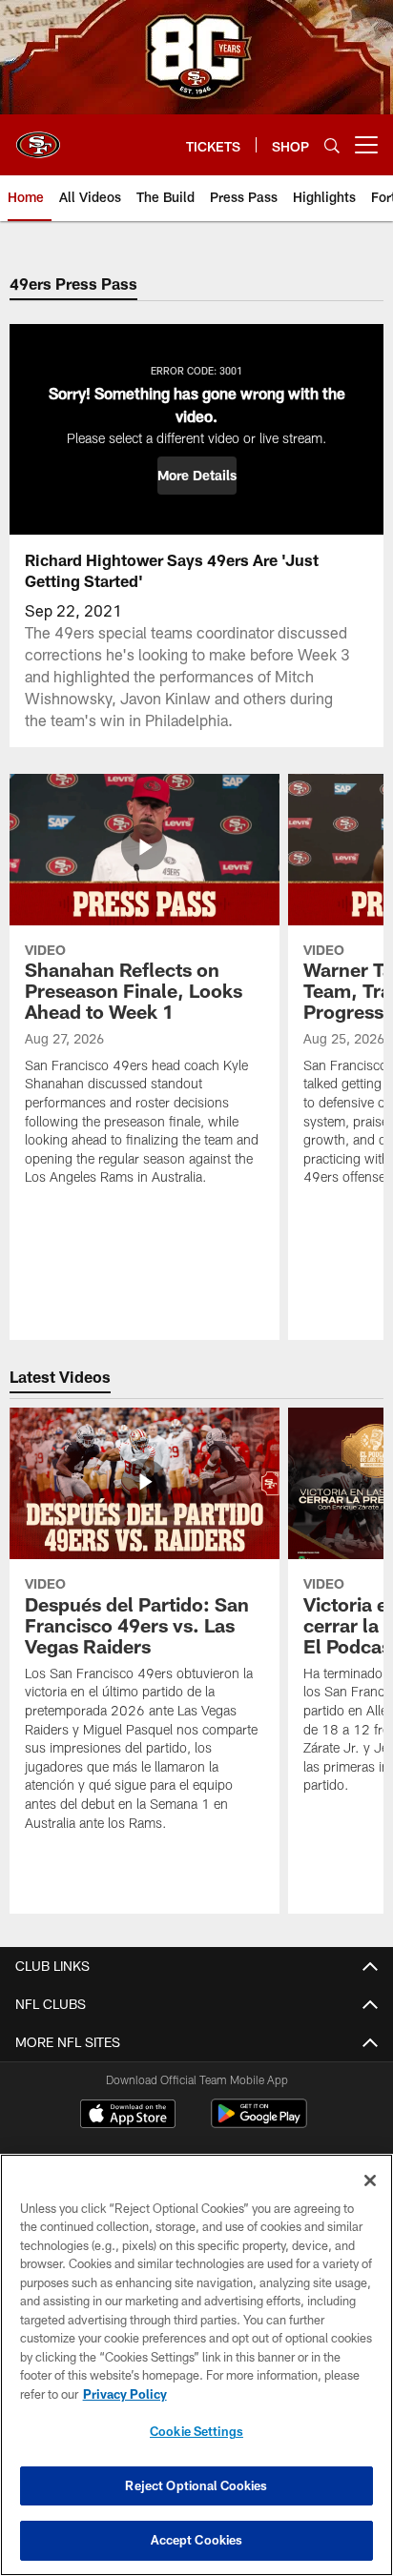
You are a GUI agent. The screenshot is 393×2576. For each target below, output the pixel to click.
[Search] (332, 145)
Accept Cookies (197, 2540)
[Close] (370, 2180)
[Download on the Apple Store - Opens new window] (128, 2116)
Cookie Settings (196, 2431)
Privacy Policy (125, 2394)
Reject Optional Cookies (196, 2485)
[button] (197, 476)
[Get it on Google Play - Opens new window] (259, 2123)
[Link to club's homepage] (38, 137)
